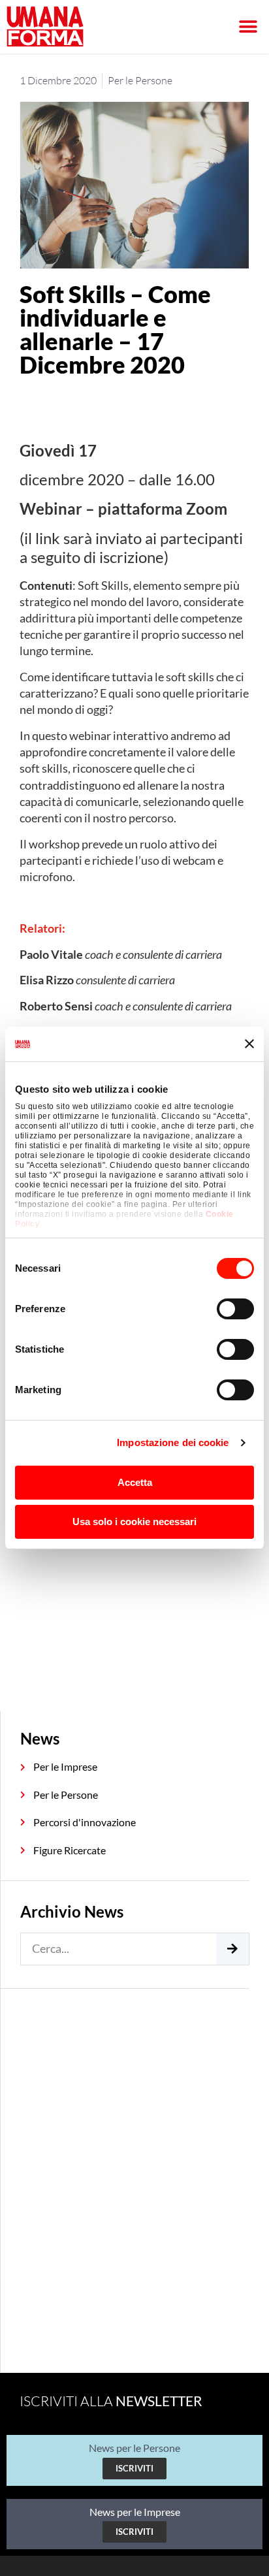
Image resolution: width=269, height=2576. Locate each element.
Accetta (135, 1482)
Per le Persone (140, 80)
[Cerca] (232, 1949)
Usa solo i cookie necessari (134, 1521)
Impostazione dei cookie (173, 1442)
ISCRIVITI (134, 2468)
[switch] (235, 1309)
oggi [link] (98, 709)
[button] (248, 27)
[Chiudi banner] (249, 1044)
